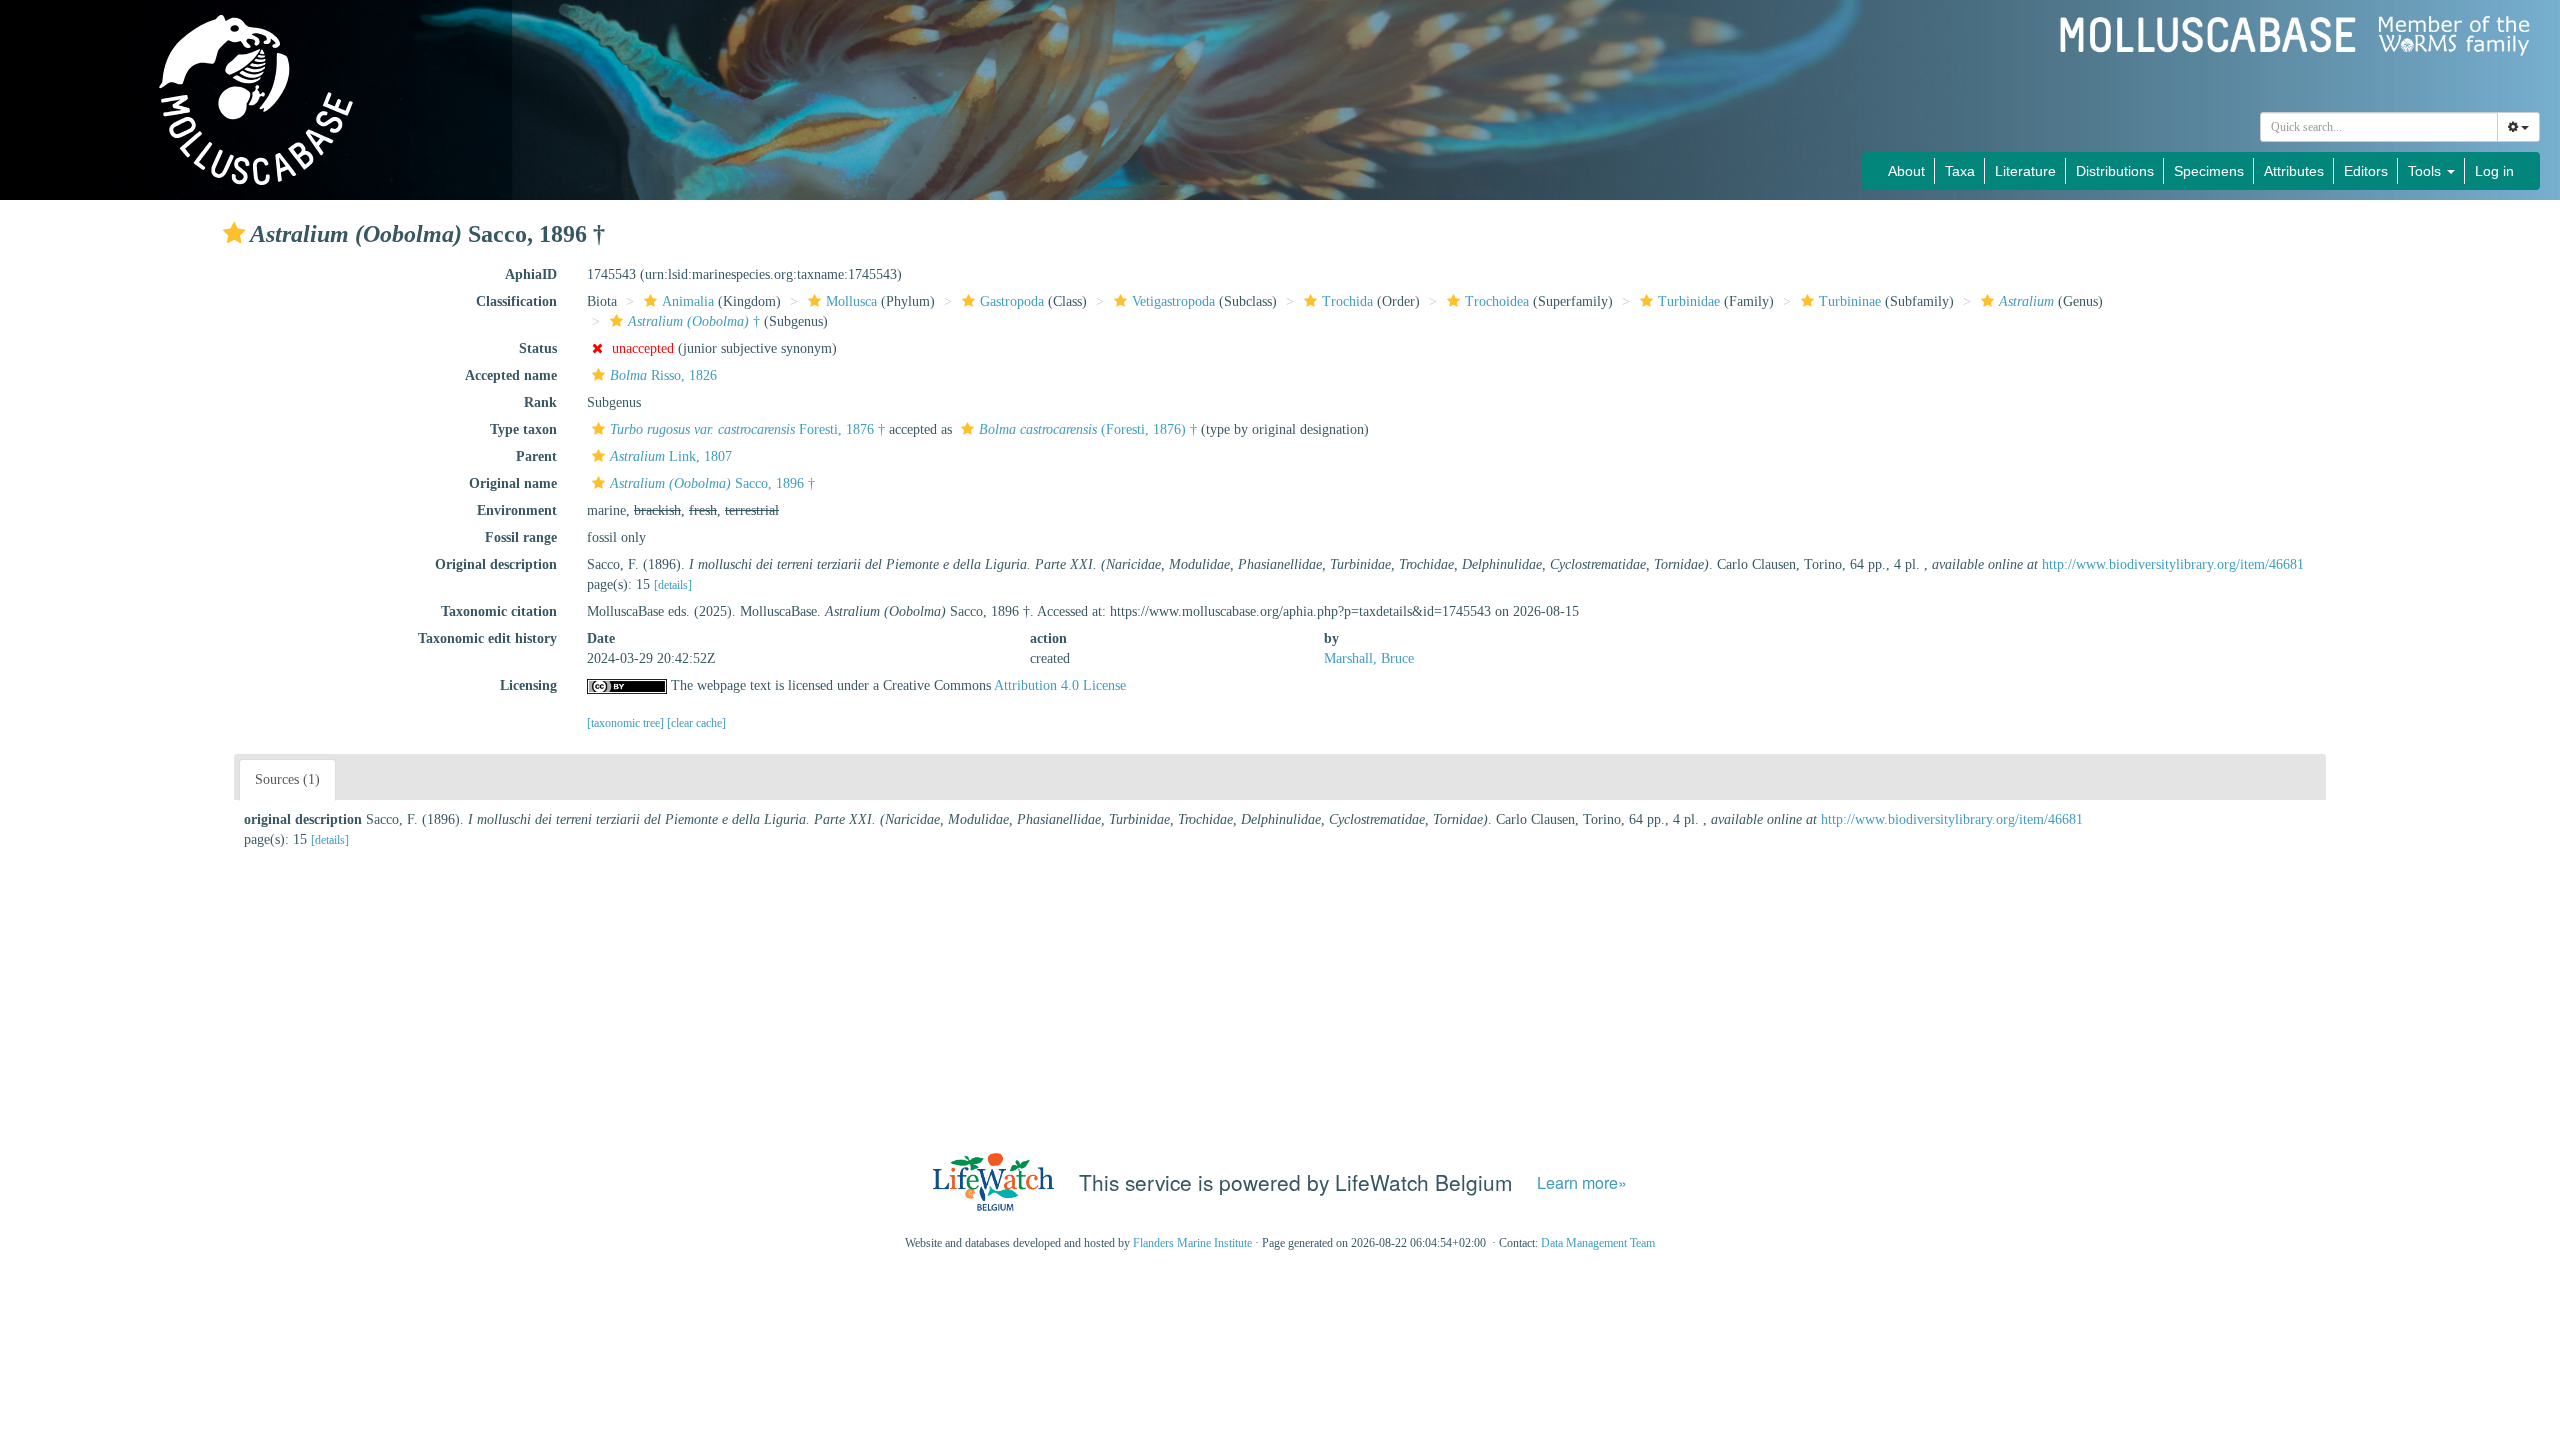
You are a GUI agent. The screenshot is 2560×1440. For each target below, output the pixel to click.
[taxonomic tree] (627, 723)
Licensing (528, 685)
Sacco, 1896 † (712, 483)
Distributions (2115, 171)
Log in (2494, 171)
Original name (513, 483)
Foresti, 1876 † (747, 429)
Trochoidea (1497, 301)
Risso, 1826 (663, 375)
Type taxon (523, 429)
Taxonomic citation (499, 611)
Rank (540, 402)
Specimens (2209, 171)
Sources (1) (287, 779)
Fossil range (521, 537)
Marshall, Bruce (1369, 658)
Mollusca (851, 301)
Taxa (1960, 171)
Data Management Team (1598, 1243)
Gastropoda (1012, 301)
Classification (516, 301)
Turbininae (1850, 301)
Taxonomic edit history (487, 638)
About (1906, 171)
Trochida (1347, 301)
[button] (234, 233)
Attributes (2294, 171)
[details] (673, 585)
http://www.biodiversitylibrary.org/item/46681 (2173, 564)
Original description (496, 564)
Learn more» (1582, 1182)
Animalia (688, 301)
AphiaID (531, 274)
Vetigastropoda (1173, 301)
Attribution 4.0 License (1060, 685)
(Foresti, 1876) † (1088, 429)
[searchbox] (2379, 127)
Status (538, 348)
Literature (2025, 171)
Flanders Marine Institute (1192, 1243)
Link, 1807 (671, 456)
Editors (2366, 171)
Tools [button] (2426, 171)
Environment (517, 510)
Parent (536, 456)
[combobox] (2379, 127)
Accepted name (511, 375)
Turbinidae (1689, 301)
